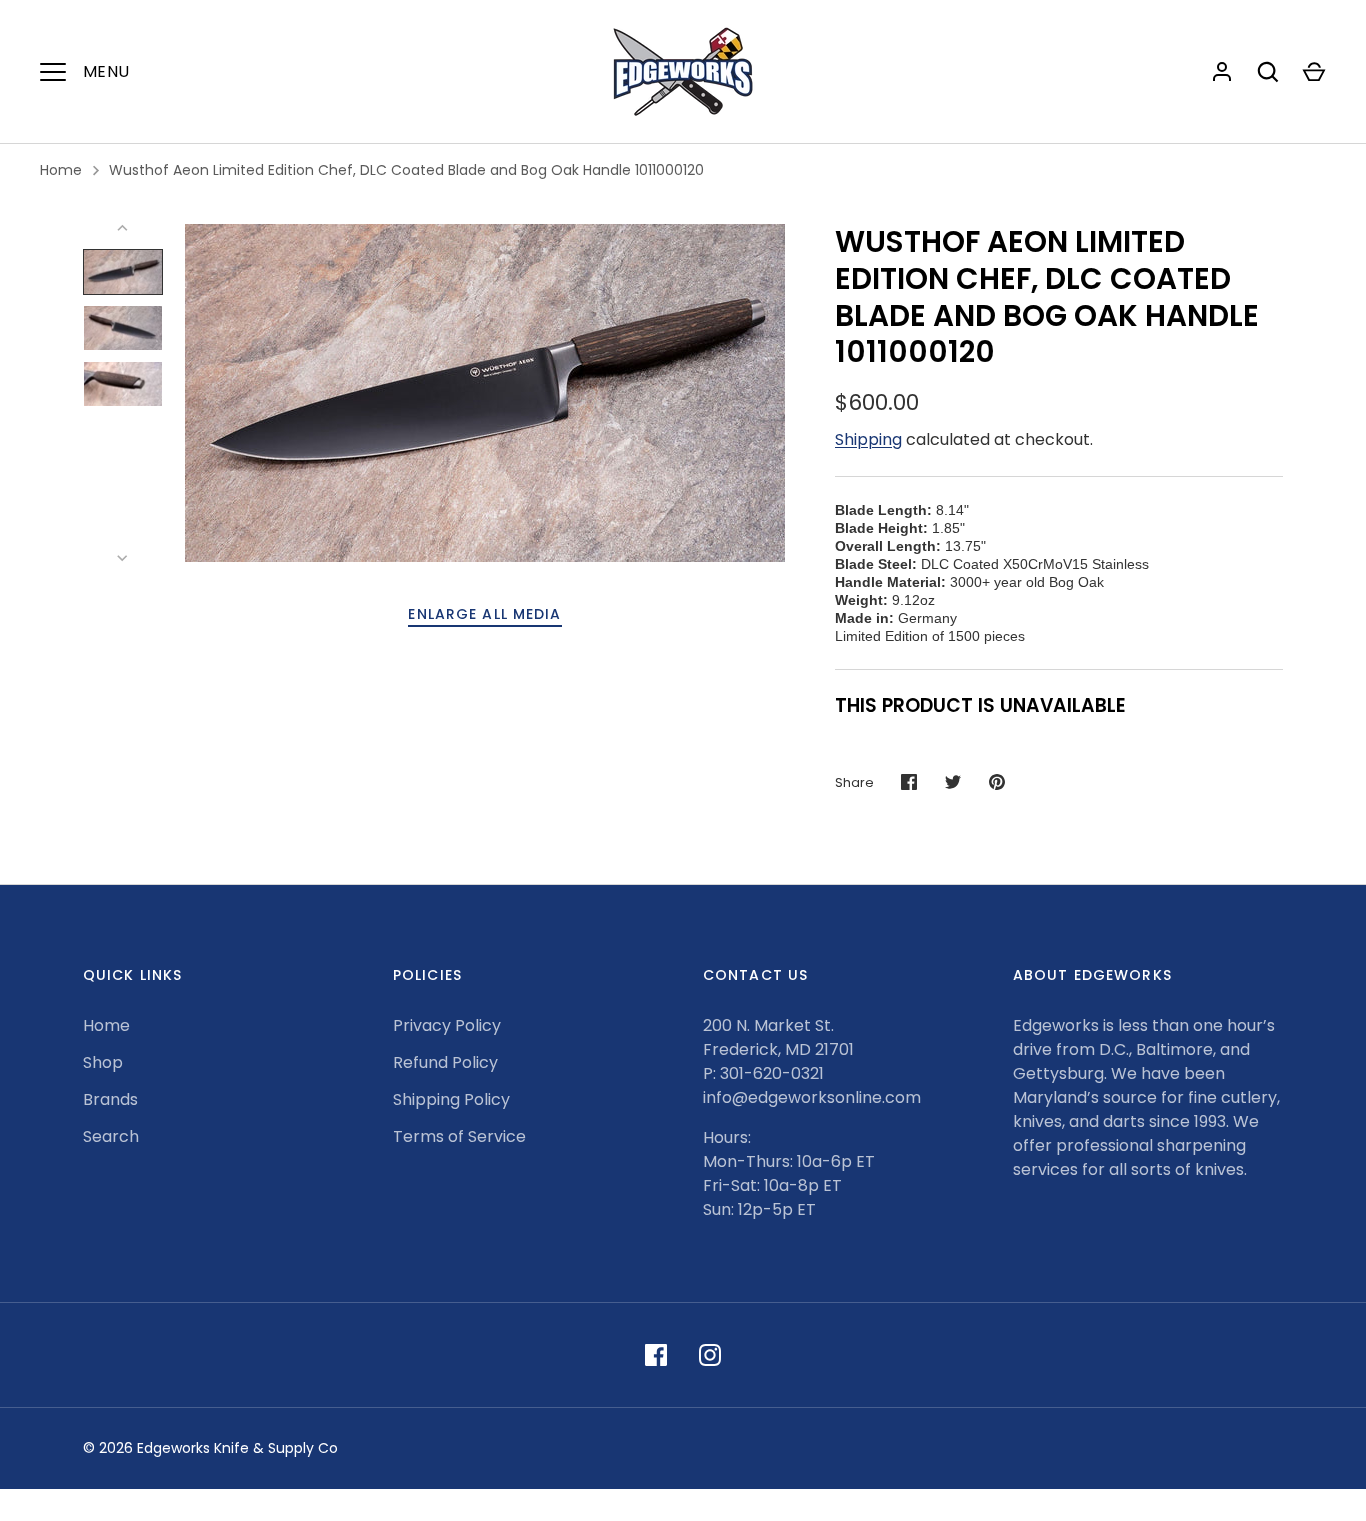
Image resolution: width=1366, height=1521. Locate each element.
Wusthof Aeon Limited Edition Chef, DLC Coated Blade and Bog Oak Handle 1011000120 (406, 170)
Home (61, 170)
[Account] (1222, 72)
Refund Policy (445, 1062)
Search (111, 1136)
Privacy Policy (447, 1025)
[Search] (1268, 72)
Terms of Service (459, 1136)
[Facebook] (656, 1355)
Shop (103, 1062)
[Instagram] (710, 1355)
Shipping (868, 439)
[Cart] (1314, 72)
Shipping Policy (451, 1099)
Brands (110, 1099)
